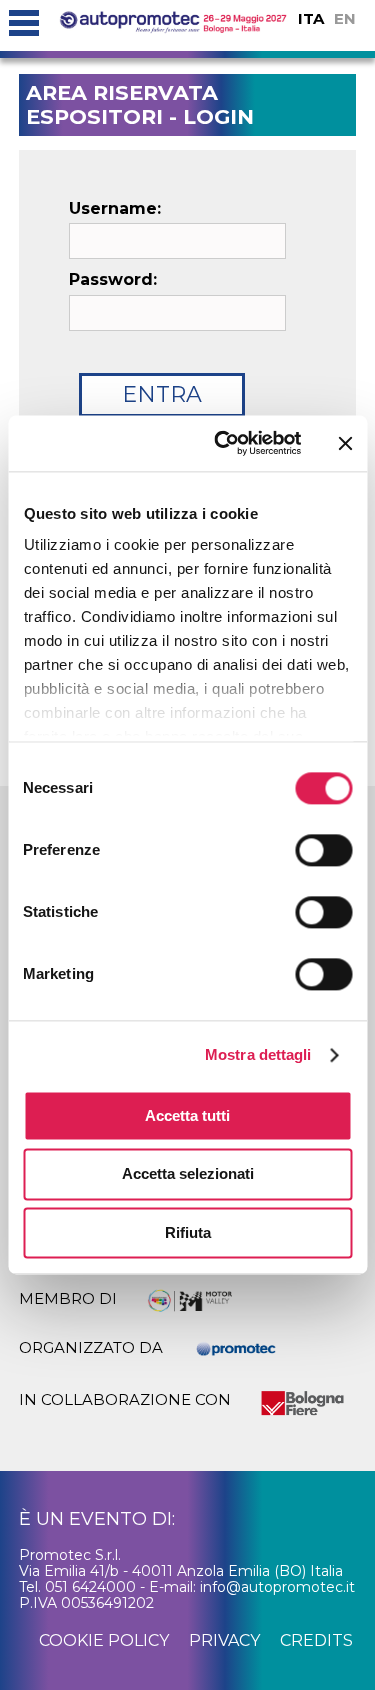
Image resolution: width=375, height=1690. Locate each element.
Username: (115, 209)
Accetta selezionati (188, 1174)
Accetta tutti (187, 1115)
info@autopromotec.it (277, 1587)
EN (345, 18)
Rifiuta (188, 1232)
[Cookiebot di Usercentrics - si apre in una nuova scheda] (223, 443)
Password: (113, 280)
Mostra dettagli (258, 1054)
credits (316, 1640)
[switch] (323, 850)
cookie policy (104, 1640)
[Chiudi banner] (345, 443)
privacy (224, 1640)
